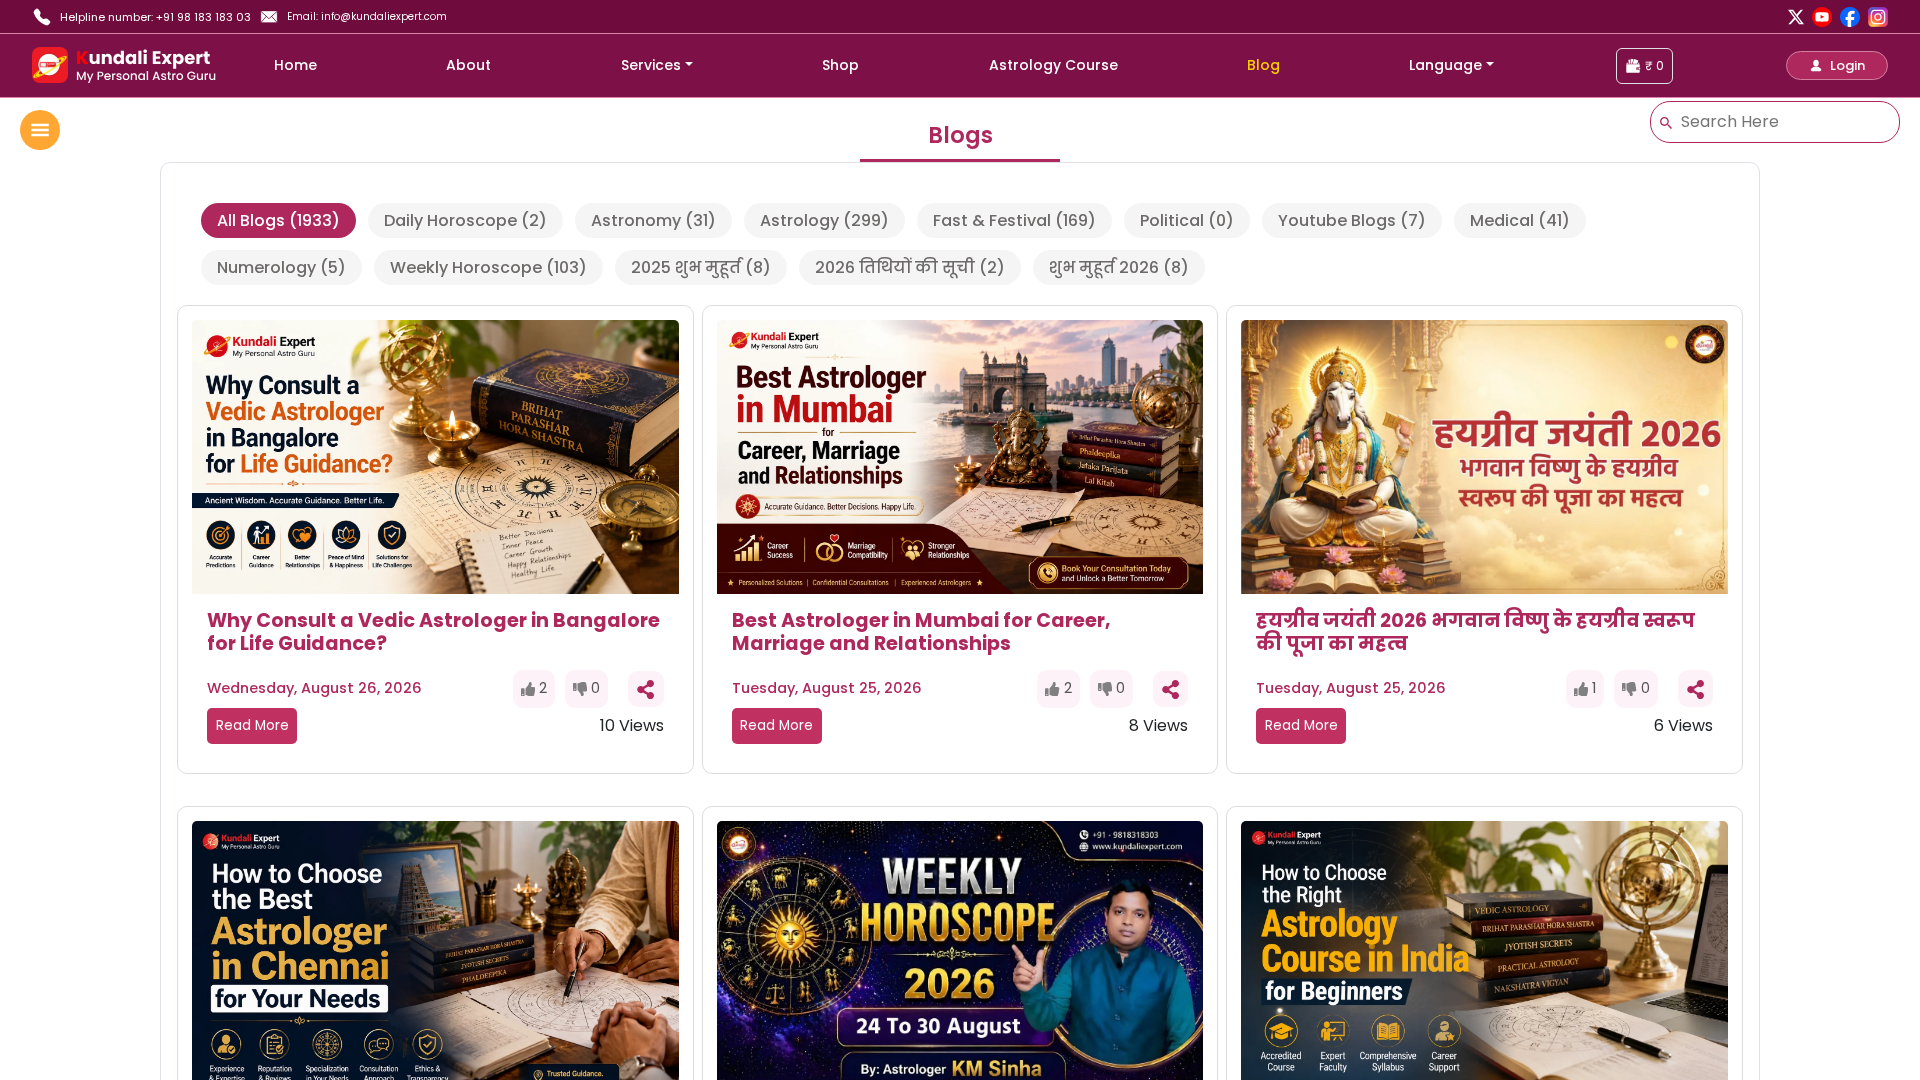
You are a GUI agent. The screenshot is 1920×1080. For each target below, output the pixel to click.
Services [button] (651, 65)
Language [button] (1445, 65)
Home (295, 65)
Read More (252, 725)
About (468, 65)
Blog (1263, 65)
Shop (840, 65)
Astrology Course (1053, 65)
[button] (1837, 65)
